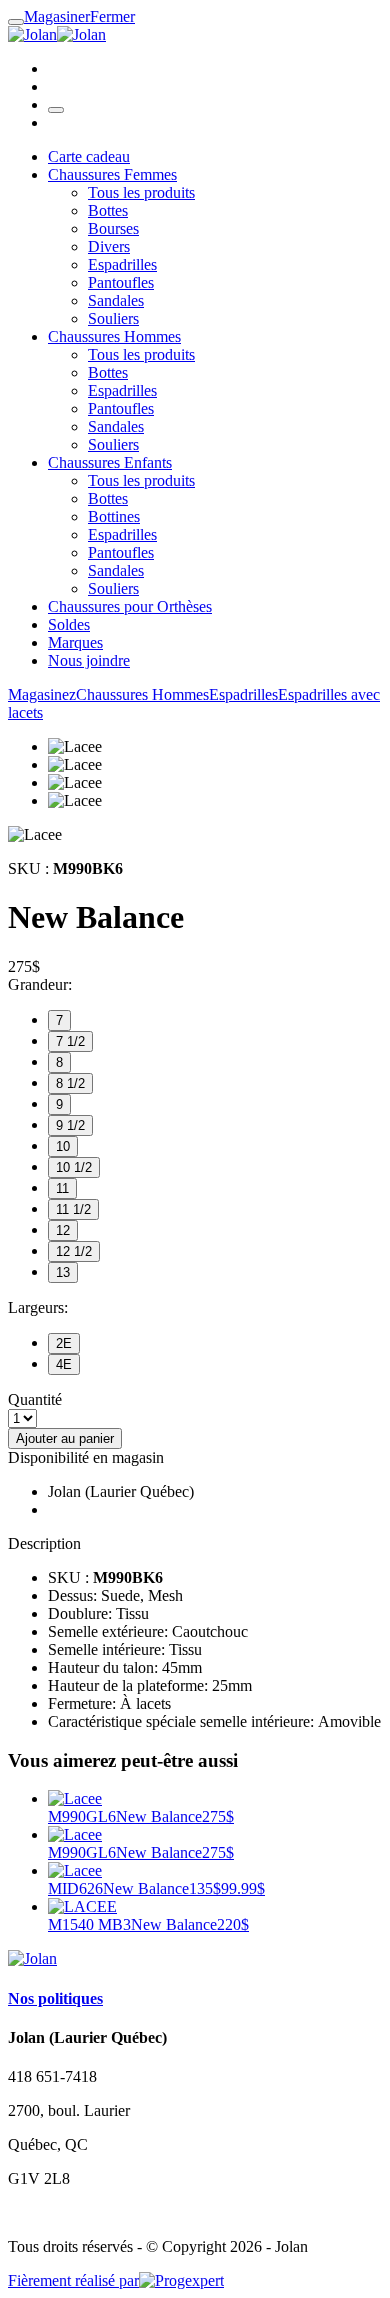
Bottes (108, 210)
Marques (75, 642)
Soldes (69, 624)
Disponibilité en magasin (86, 1457)
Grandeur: (40, 984)
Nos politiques (55, 1998)
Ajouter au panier (65, 1438)
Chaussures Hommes (114, 336)
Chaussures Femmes (112, 174)
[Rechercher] (56, 110)
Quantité (35, 1399)
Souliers (113, 318)
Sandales (116, 300)
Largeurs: (38, 1307)
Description (44, 1543)
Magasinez (42, 694)
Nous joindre (89, 660)
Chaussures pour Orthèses (130, 606)
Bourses (113, 228)
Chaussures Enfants (110, 462)
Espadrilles (122, 264)
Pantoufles (121, 282)
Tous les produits (141, 192)
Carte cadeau (89, 156)
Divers (109, 246)
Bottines (114, 516)
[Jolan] (57, 34)
